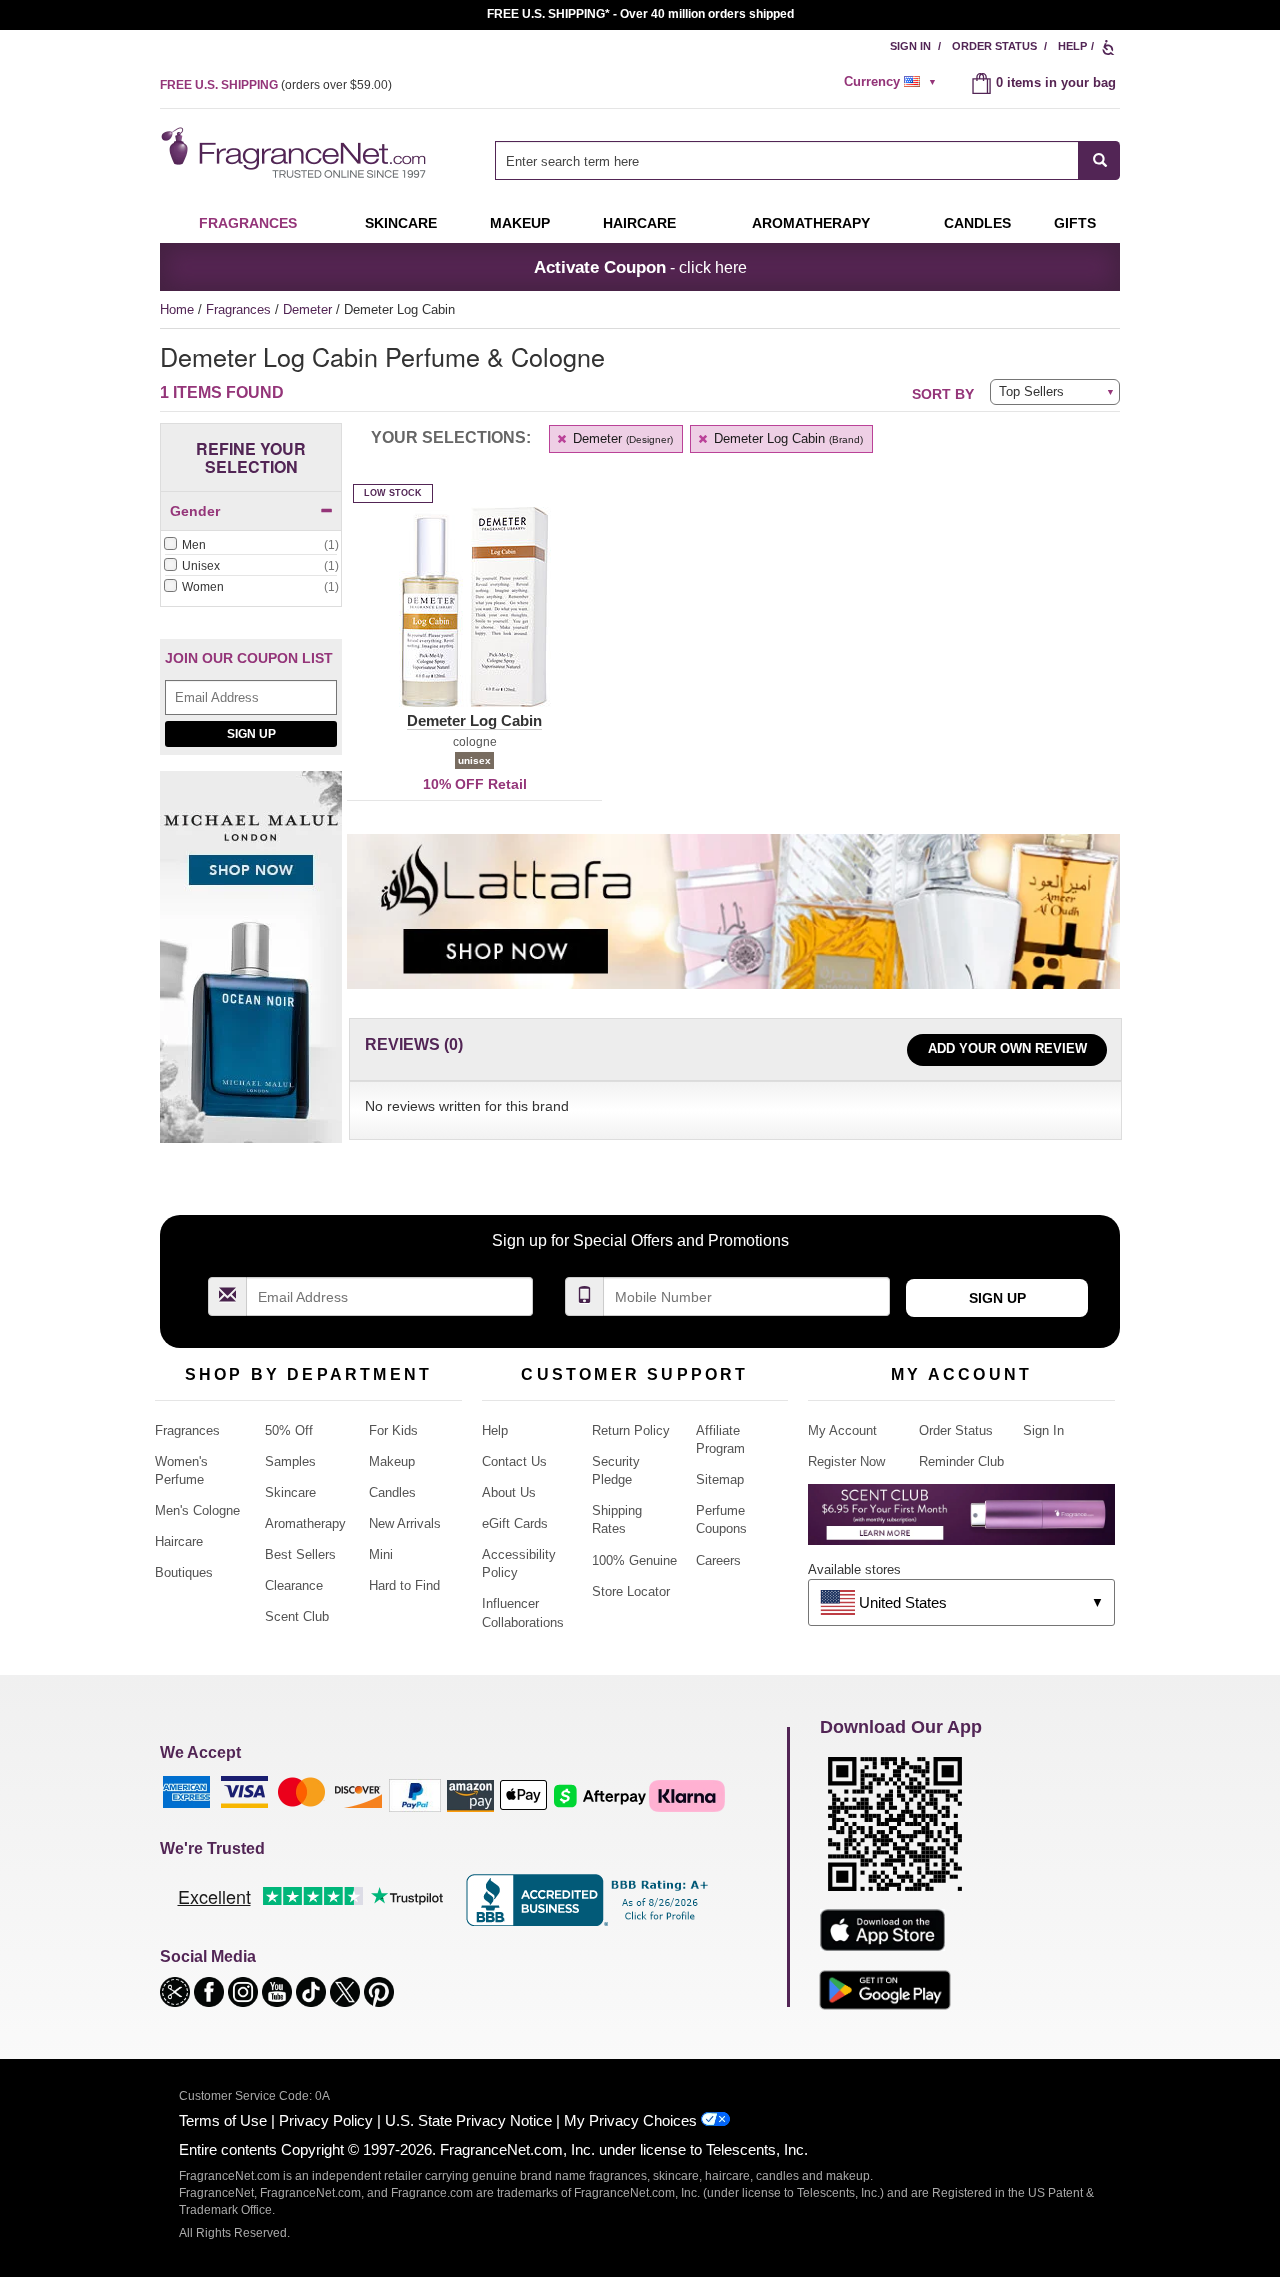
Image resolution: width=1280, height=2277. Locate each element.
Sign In (910, 46)
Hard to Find (404, 1585)
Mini (381, 1554)
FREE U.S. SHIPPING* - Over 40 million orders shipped (640, 14)
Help (1072, 46)
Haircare (639, 223)
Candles (392, 1492)
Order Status (994, 46)
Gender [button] (195, 511)
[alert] (893, 82)
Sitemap (720, 1479)
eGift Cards (515, 1523)
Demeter (309, 309)
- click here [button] (640, 267)
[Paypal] (415, 1794)
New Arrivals (405, 1523)
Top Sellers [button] (1031, 391)
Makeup (520, 223)
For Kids (393, 1430)
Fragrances (248, 223)
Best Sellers (300, 1554)
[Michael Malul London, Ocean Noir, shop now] (251, 968)
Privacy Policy (326, 2120)
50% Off (289, 1430)
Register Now (846, 1461)
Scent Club (297, 1616)
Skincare (401, 223)
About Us (509, 1492)
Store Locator (631, 1591)
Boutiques (184, 1572)
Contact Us (514, 1461)
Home (177, 309)
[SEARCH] (1099, 160)
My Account (842, 1430)
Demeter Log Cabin (786, 438)
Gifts (1075, 223)
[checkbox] (251, 546)
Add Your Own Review (1007, 1048)
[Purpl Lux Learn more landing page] (961, 1521)
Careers (718, 1560)
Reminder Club (961, 1461)
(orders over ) (276, 85)
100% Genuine (634, 1560)
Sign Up (251, 734)
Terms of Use (223, 2120)
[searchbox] (787, 160)
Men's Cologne (197, 1510)
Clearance (294, 1585)
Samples (290, 1461)
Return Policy (631, 1430)
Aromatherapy (305, 1523)
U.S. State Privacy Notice (468, 2120)
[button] (474, 619)
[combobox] (807, 160)
